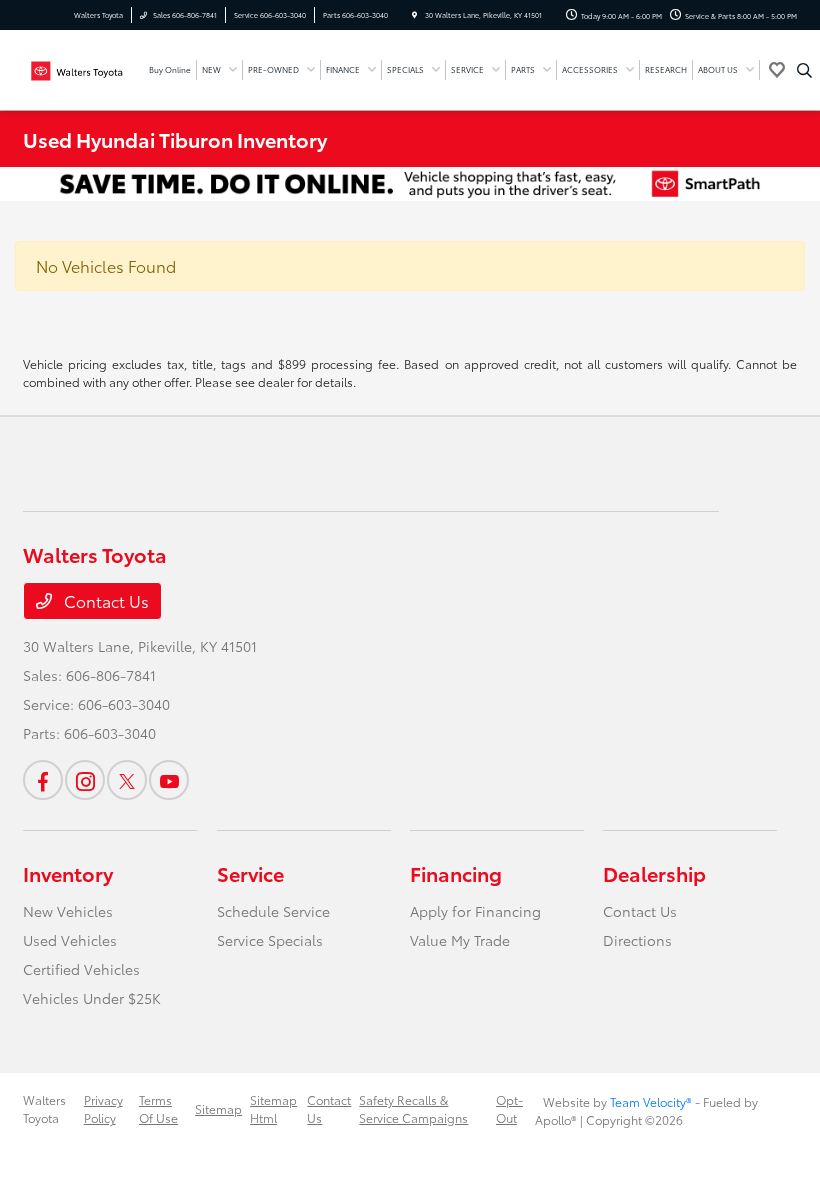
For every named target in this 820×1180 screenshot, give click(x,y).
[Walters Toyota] (77, 67)
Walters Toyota (44, 1108)
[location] (414, 15)
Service (250, 873)
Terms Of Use (158, 1108)
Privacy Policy (103, 1108)
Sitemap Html (273, 1108)
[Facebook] (43, 780)
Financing (456, 873)
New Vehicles (68, 911)
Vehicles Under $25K (92, 998)
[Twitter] (127, 780)
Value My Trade (460, 940)
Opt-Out (509, 1108)
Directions (637, 940)
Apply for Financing (475, 911)
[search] (804, 70)
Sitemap (218, 1108)
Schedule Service (273, 911)
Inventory (68, 873)
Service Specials (270, 940)
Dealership (654, 873)
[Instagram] (85, 780)
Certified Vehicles (81, 969)
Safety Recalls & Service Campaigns (413, 1108)
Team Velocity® (651, 1101)
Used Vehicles (70, 940)
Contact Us (104, 600)
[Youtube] (169, 780)
